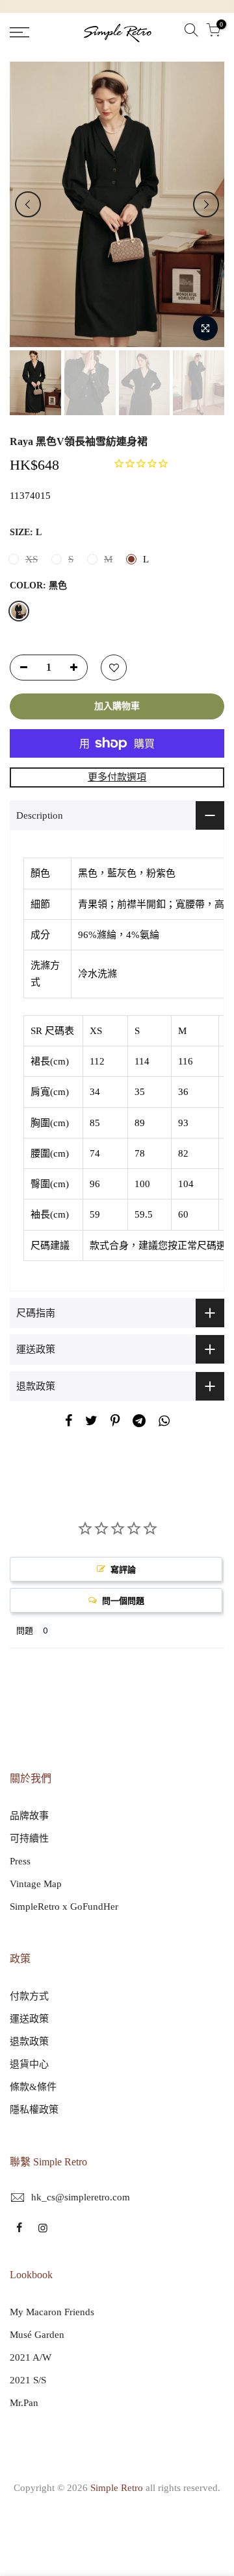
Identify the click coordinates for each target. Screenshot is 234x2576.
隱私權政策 (34, 2110)
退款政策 (29, 2041)
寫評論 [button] (123, 1569)
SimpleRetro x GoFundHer (64, 1907)
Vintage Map (36, 1884)
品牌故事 (29, 1816)
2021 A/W (31, 2357)
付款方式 (29, 1996)
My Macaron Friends (52, 2312)
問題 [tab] (25, 1630)
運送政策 (29, 2019)
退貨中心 (29, 2064)
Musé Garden (37, 2335)
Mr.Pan (24, 2403)
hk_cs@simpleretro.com (81, 2197)
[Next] (206, 204)
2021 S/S (28, 2380)
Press (20, 1861)
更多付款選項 (117, 777)
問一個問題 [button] (123, 1600)
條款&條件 (33, 2087)
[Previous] (28, 204)
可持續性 (29, 1838)
